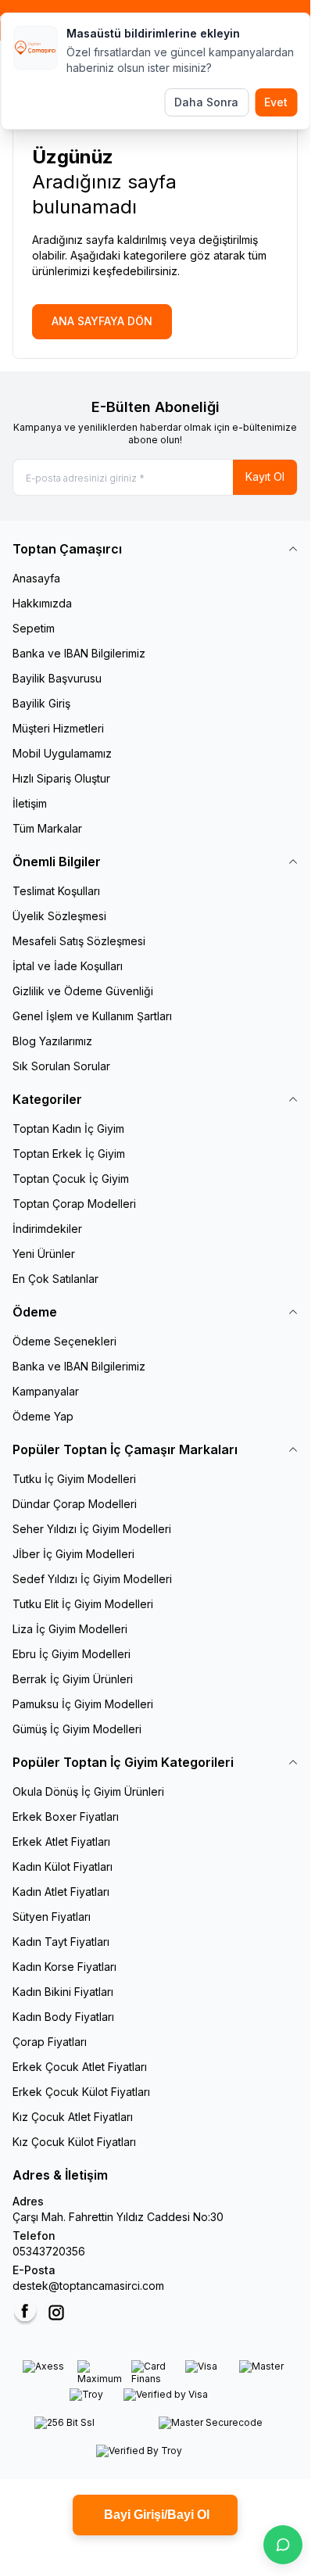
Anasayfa (36, 578)
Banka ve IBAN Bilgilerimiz (79, 653)
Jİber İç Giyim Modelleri (73, 1554)
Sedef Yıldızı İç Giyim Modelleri (92, 1579)
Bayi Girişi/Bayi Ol (155, 2515)
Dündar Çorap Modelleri (75, 1504)
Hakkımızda (42, 603)
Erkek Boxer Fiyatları (66, 1816)
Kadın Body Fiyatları (63, 2017)
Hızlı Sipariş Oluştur (61, 778)
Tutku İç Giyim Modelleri (74, 1479)
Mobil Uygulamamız (62, 753)
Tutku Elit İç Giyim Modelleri (83, 1604)
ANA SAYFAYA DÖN (102, 321)
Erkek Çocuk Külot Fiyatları (81, 2092)
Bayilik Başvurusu (57, 678)
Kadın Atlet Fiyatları (61, 1892)
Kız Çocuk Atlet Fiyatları (73, 2117)
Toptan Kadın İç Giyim (68, 1129)
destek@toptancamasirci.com (88, 2286)
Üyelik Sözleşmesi (59, 916)
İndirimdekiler (47, 1229)
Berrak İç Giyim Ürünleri (73, 1679)
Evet (276, 102)
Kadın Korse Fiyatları (64, 1967)
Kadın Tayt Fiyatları (61, 1942)
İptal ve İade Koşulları (68, 966)
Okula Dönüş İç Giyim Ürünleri (88, 1791)
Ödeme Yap (43, 1416)
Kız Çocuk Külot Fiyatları (74, 2142)
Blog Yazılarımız (52, 1041)
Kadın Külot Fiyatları (63, 1867)
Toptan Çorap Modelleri (74, 1204)
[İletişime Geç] (283, 2545)
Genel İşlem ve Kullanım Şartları (92, 1016)
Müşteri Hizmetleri (58, 728)
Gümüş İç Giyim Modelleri (77, 1729)
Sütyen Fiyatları (52, 1917)
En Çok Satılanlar (55, 1279)
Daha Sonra (206, 102)
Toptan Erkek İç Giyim (69, 1154)
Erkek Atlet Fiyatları (61, 1842)
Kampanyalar (46, 1391)
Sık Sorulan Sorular (61, 1066)
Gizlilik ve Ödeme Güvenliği (83, 991)
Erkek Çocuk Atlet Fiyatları (80, 2067)
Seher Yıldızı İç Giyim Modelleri (92, 1529)
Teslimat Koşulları (56, 891)
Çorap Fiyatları (50, 2042)
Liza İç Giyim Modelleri (70, 1629)
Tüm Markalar (47, 828)
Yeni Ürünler (44, 1254)
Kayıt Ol (265, 477)
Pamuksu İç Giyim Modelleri (83, 1704)
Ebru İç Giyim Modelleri (72, 1654)
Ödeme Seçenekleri (64, 1341)
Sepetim (34, 628)
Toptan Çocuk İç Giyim (71, 1179)
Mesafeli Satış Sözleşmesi (79, 941)
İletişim (30, 803)
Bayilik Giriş (41, 703)
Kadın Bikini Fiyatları (63, 1992)
